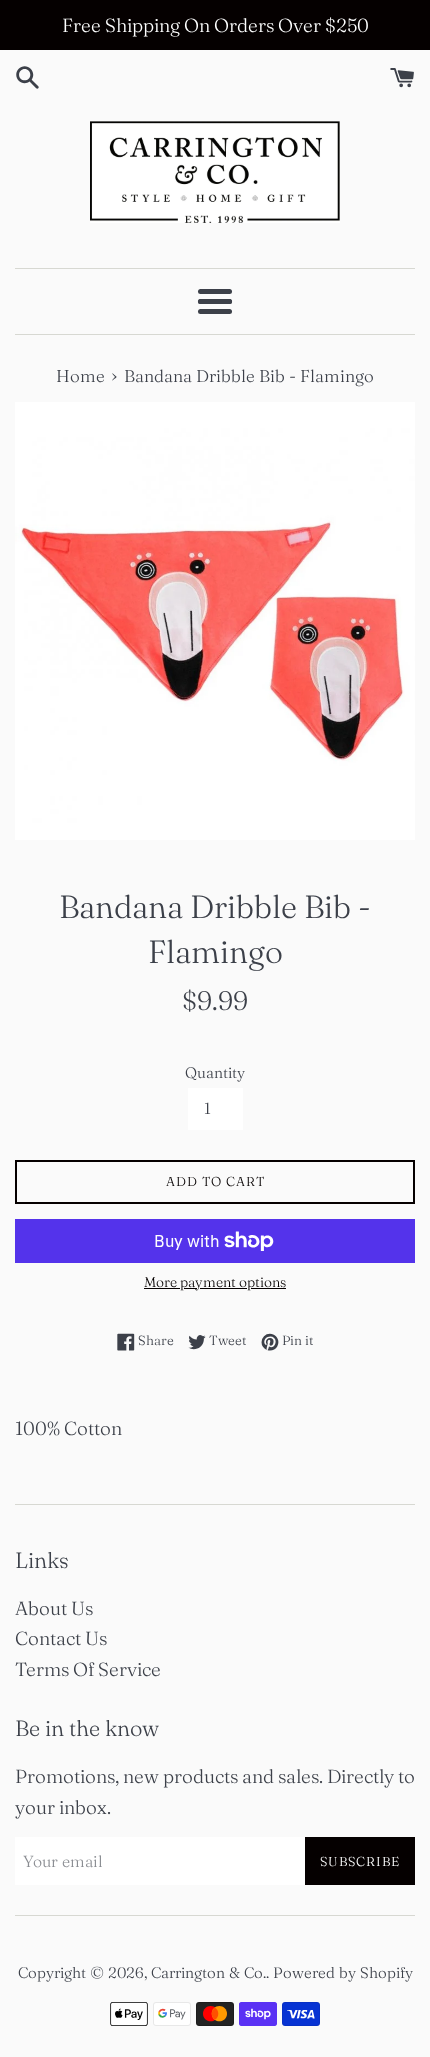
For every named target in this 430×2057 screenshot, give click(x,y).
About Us (54, 1608)
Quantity (215, 1072)
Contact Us (61, 1638)
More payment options (215, 1282)
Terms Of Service (88, 1669)
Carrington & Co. (208, 1972)
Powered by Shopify (343, 1972)
